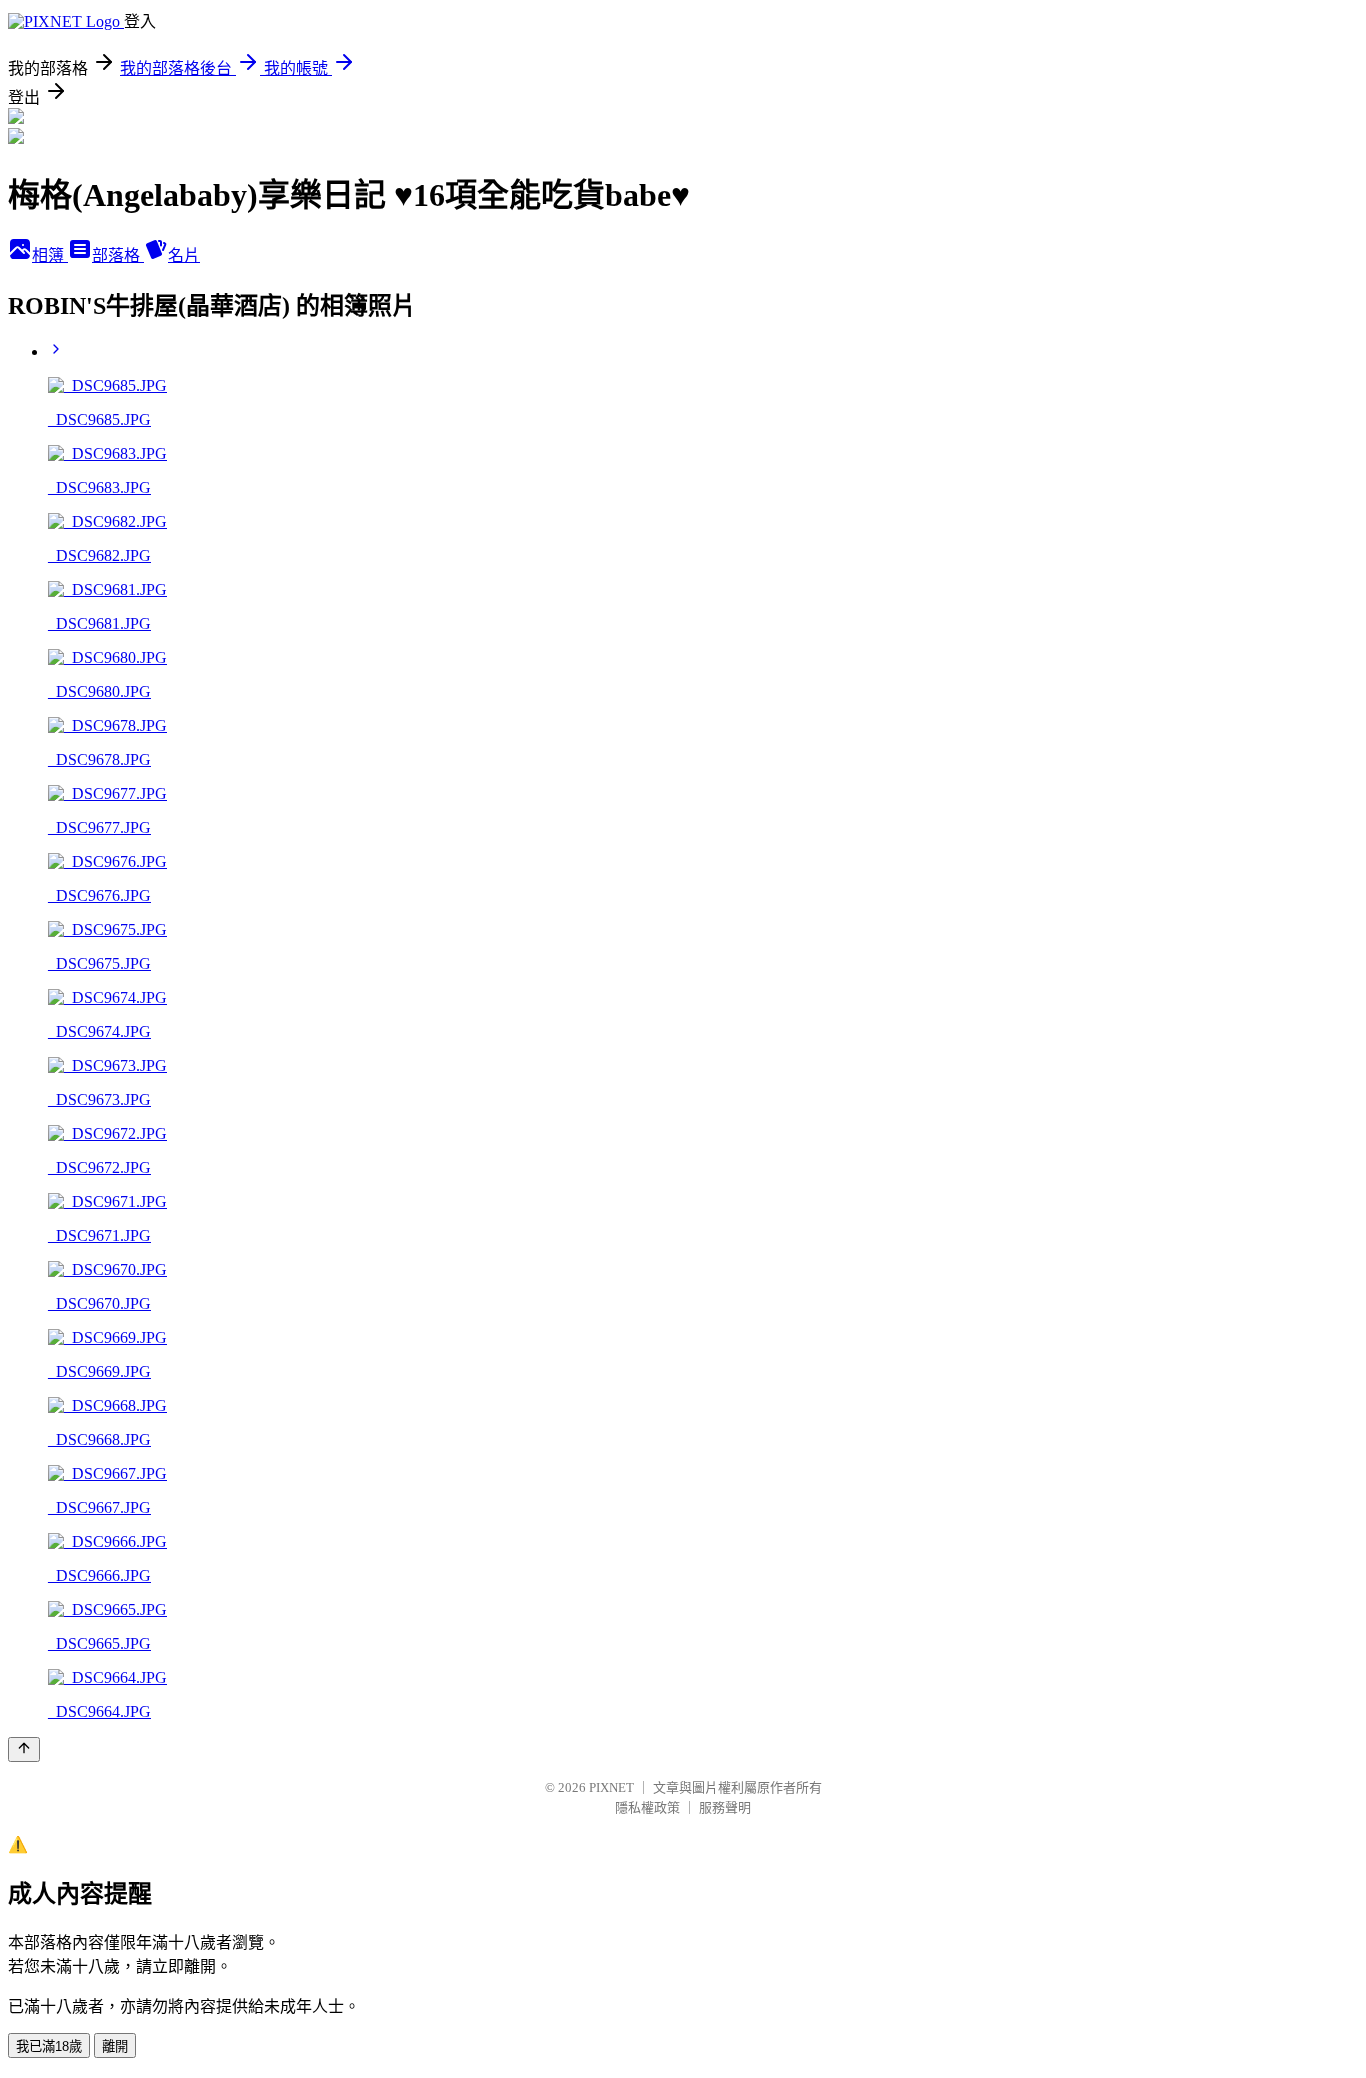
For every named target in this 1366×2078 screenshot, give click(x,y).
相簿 (50, 255)
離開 (115, 2046)
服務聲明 (725, 1807)
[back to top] (24, 1749)
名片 (184, 255)
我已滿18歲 (49, 2046)
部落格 (118, 255)
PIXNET (611, 1787)
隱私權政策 (647, 1807)
